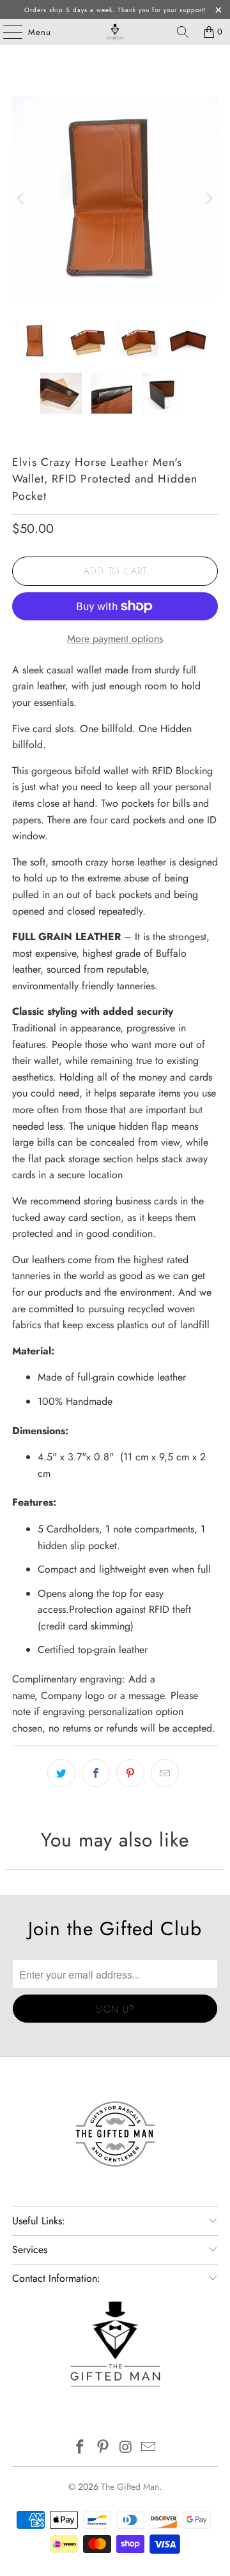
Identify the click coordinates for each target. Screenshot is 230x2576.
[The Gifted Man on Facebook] (80, 2448)
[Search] (183, 32)
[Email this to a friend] (165, 1773)
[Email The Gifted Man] (149, 2448)
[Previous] (22, 198)
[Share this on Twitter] (61, 1773)
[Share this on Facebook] (96, 1773)
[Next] (208, 198)
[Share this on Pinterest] (130, 1773)
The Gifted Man (130, 2487)
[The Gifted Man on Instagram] (126, 2448)
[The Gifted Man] (115, 32)
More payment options (115, 639)
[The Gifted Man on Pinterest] (103, 2448)
